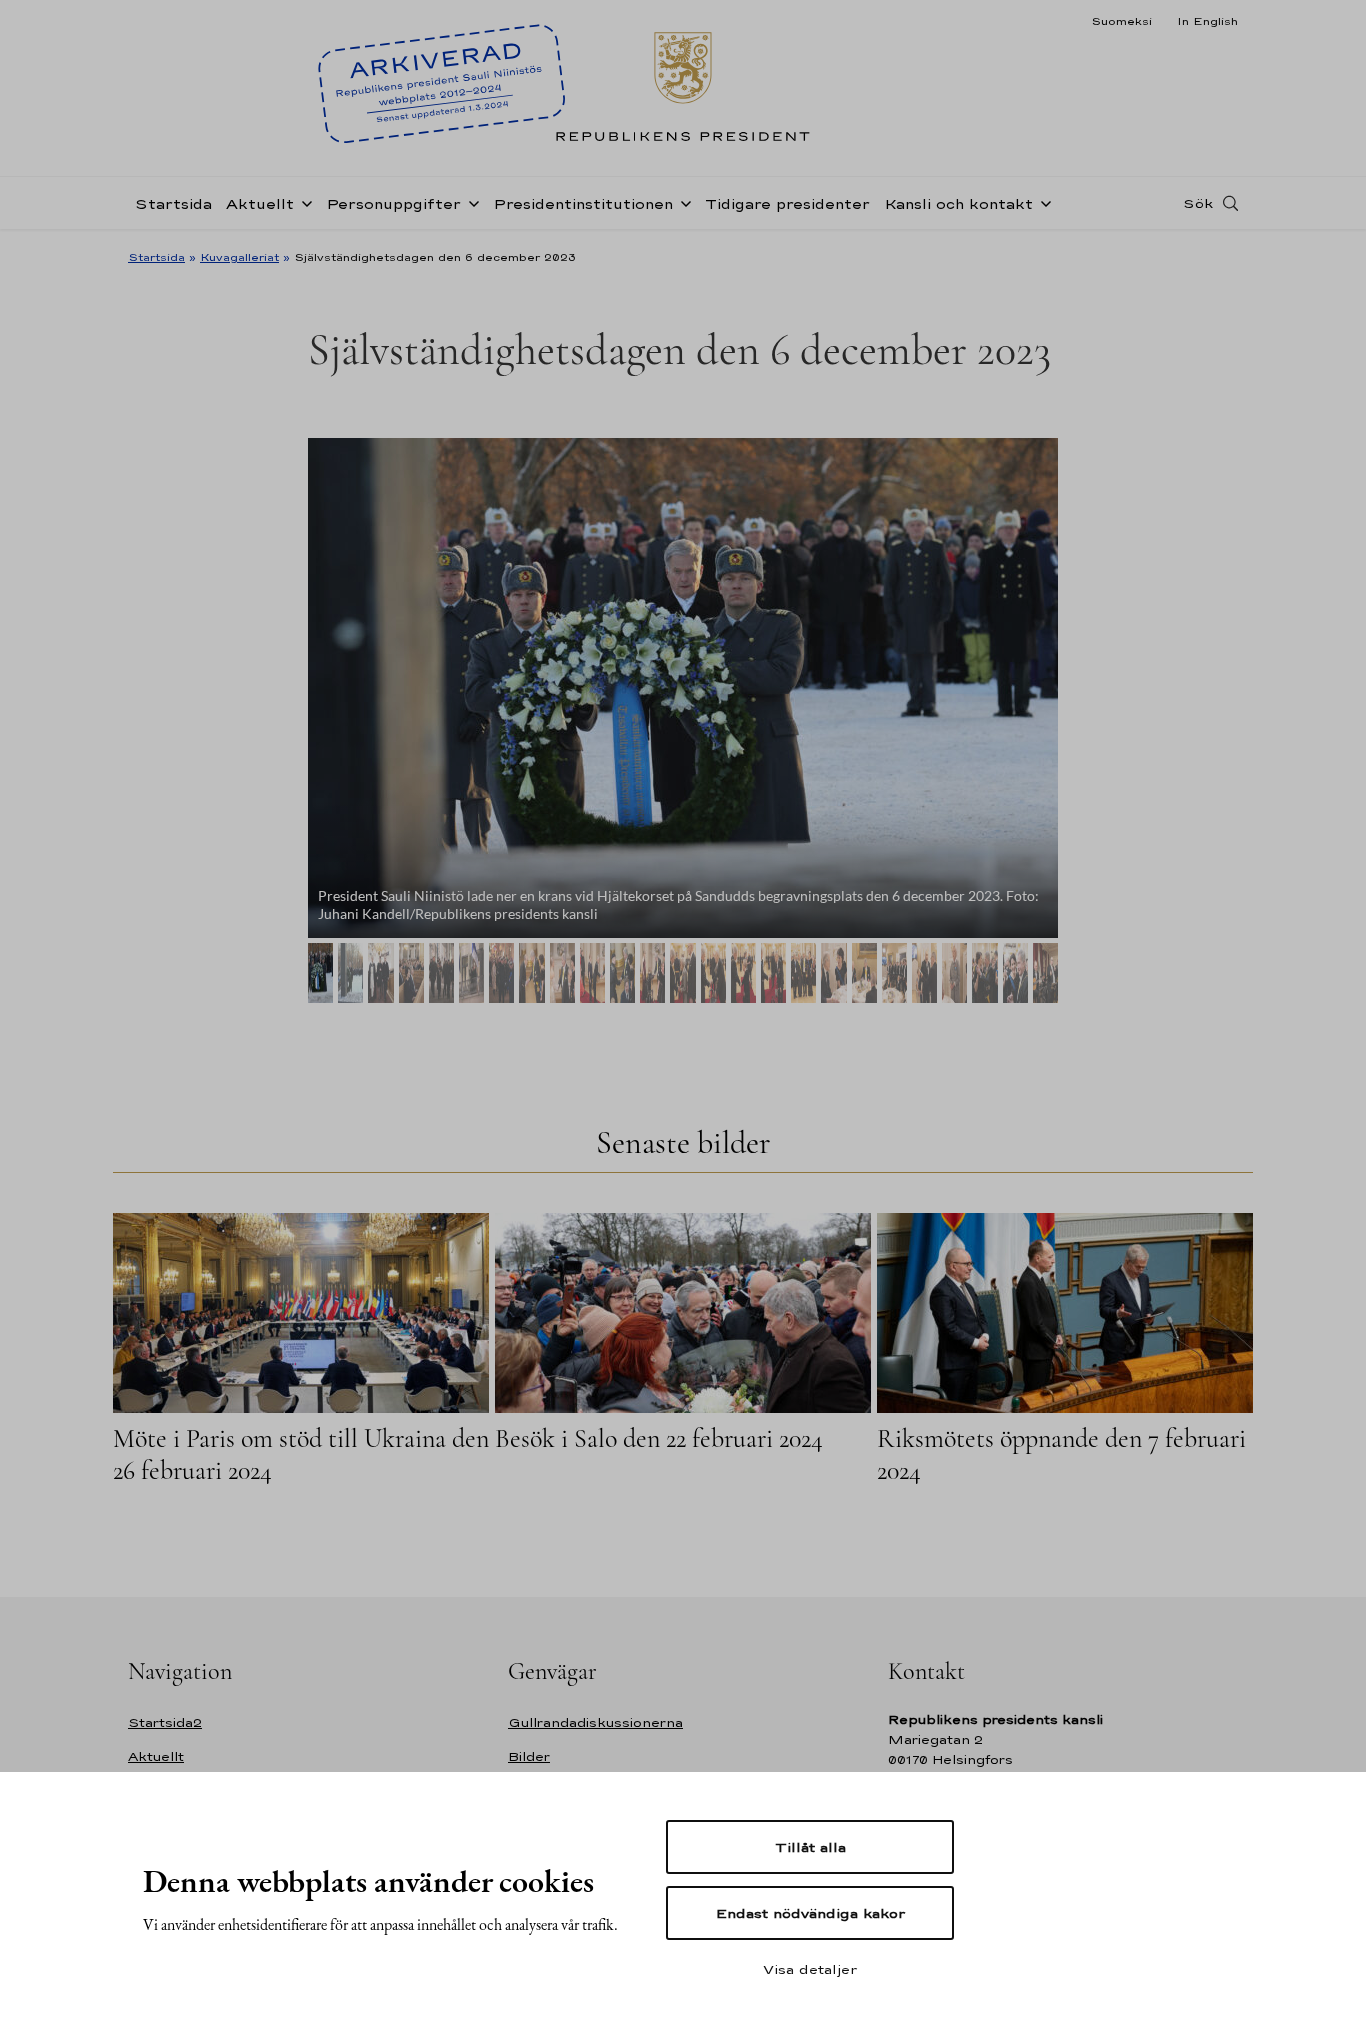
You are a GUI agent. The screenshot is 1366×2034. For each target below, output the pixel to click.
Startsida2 (165, 1722)
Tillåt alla (810, 1847)
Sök (1198, 203)
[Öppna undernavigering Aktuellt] (303, 202)
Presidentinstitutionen (583, 203)
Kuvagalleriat (239, 257)
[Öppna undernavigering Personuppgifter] (470, 202)
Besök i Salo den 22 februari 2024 (659, 1438)
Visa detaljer (810, 1969)
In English (1207, 21)
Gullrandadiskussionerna (595, 1722)
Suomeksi (1121, 21)
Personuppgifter (393, 203)
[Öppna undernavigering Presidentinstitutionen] (682, 202)
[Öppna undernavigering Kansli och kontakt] (1042, 202)
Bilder (529, 1756)
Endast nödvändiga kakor (810, 1913)
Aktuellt (260, 203)
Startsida (173, 203)
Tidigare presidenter (787, 203)
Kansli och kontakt (958, 203)
